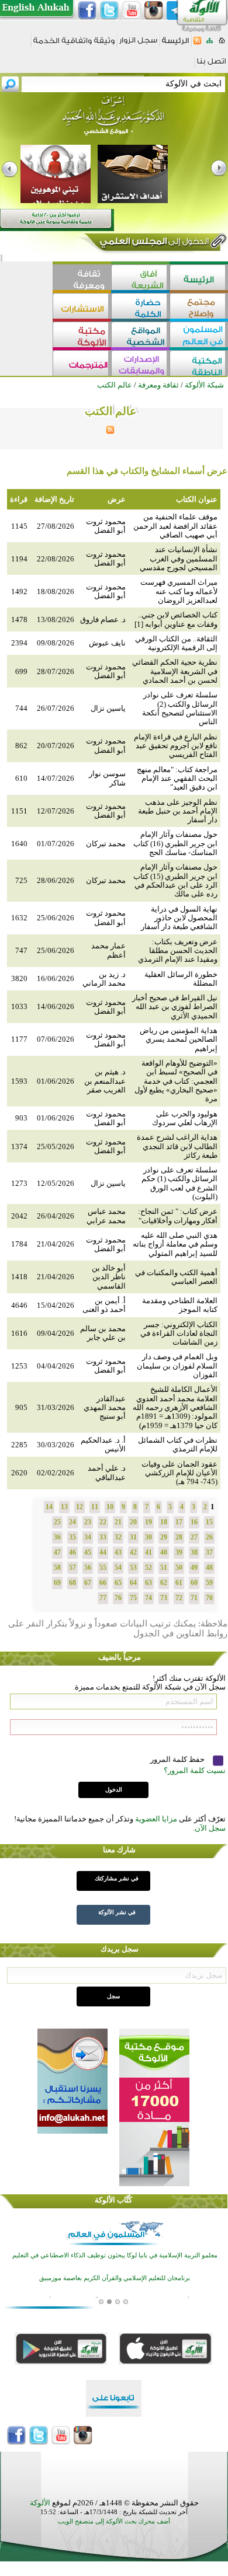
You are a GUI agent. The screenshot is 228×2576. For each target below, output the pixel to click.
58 (57, 1568)
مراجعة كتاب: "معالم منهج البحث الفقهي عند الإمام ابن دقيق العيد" (177, 779)
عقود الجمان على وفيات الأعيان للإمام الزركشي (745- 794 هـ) (179, 1473)
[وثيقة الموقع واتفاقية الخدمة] (74, 45)
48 (209, 1568)
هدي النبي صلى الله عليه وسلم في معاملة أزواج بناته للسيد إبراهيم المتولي (175, 1244)
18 (164, 1522)
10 (110, 1507)
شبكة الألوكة (204, 385)
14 (49, 1507)
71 (194, 1598)
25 (57, 1522)
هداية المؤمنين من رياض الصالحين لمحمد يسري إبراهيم (179, 1039)
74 (148, 1598)
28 (179, 1537)
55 (103, 1568)
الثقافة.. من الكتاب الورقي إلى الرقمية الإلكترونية (176, 643)
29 (164, 1537)
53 (133, 1568)
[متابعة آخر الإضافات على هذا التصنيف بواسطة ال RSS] (110, 432)
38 (194, 1552)
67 (88, 1583)
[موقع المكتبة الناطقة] (199, 364)
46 (72, 1552)
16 (194, 1522)
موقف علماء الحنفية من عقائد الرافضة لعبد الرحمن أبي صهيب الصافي (175, 526)
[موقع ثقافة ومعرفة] (82, 279)
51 (164, 1568)
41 (148, 1552)
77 (103, 1598)
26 (209, 1537)
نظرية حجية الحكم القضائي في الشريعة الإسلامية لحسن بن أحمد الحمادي (175, 671)
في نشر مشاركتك (117, 1878)
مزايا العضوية (156, 1819)
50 (179, 1568)
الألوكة (40, 2503)
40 (164, 1552)
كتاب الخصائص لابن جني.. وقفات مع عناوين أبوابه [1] (176, 619)
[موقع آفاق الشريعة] (140, 279)
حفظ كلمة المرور (178, 1759)
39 (179, 1552)
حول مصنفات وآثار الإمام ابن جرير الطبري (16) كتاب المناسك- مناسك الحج (175, 843)
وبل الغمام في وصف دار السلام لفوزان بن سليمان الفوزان (177, 1366)
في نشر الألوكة (117, 1912)
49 (194, 1568)
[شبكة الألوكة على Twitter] (109, 11)
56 (88, 1568)
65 (118, 1583)
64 (133, 1583)
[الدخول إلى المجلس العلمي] (153, 243)
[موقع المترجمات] (82, 364)
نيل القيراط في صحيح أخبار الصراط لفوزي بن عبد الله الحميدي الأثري (175, 1007)
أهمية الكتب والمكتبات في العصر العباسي (176, 1277)
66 (103, 1583)
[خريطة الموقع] (210, 44)
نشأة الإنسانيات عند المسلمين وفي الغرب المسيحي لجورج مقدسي (179, 559)
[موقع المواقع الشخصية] (140, 336)
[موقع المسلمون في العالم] (199, 336)
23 (88, 1522)
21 (118, 1522)
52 (148, 1568)
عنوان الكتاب (197, 499)
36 (57, 1537)
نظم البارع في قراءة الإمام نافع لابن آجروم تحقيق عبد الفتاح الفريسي (176, 746)
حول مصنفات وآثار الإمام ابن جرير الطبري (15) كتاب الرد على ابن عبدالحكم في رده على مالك (175, 880)
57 (72, 1568)
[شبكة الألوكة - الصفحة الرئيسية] (175, 45)
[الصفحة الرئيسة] (222, 44)
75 (133, 1598)
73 (164, 1598)
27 (194, 1537)
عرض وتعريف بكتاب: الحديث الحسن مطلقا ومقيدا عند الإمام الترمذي (178, 951)
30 (148, 1537)
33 (103, 1537)
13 (64, 1507)
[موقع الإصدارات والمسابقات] (140, 364)
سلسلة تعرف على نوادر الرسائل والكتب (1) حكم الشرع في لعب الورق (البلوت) (179, 1183)
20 (133, 1522)
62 (164, 1583)
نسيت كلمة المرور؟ (195, 1770)
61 (179, 1583)
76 (118, 1598)
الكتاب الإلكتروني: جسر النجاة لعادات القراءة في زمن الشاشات (179, 1334)
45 (88, 1552)
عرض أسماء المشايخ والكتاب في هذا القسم (147, 471)
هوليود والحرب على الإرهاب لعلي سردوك (185, 1118)
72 (179, 1598)
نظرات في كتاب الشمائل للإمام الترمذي (178, 1444)
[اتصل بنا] (211, 65)
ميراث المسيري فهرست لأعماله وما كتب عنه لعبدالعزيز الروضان (179, 591)
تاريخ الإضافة (54, 499)
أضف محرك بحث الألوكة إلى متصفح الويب (114, 2521)
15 (209, 1522)
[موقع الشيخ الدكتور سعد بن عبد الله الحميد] (114, 121)
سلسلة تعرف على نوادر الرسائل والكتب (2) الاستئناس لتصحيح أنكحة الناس (180, 708)
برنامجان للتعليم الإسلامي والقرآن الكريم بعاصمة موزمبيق (115, 2278)
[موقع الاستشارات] (82, 307)
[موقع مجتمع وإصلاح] (199, 307)
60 (194, 1583)
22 (103, 1522)
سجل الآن (210, 1828)
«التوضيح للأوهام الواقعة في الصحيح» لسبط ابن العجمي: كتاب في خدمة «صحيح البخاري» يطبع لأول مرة (176, 1081)
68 (72, 1583)
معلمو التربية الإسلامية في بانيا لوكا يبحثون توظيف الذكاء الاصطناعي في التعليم (115, 2255)
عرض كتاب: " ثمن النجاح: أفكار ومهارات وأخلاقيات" (178, 1216)
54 (118, 1568)
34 (88, 1537)
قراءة (19, 499)
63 (148, 1583)
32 (118, 1537)
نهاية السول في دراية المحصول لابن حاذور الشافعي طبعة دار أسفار (179, 918)
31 (133, 1537)
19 (148, 1522)
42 (133, 1552)
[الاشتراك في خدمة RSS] (197, 44)
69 (57, 1583)
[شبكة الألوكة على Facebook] (87, 11)
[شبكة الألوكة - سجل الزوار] (138, 44)
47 (57, 1552)
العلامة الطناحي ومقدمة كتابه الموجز (180, 1305)
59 (209, 1583)
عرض (117, 499)
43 (118, 1552)
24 (72, 1522)
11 (95, 1507)
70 (209, 1598)
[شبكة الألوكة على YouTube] (132, 11)
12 (80, 1507)
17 (179, 1522)
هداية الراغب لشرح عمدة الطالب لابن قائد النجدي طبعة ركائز (177, 1146)
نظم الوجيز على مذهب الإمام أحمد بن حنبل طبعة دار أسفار (178, 811)
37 (209, 1552)
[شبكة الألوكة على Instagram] (154, 11)
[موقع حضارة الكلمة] (140, 307)
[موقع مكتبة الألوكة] (82, 336)
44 (103, 1552)
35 (72, 1537)
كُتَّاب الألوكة (113, 2200)
